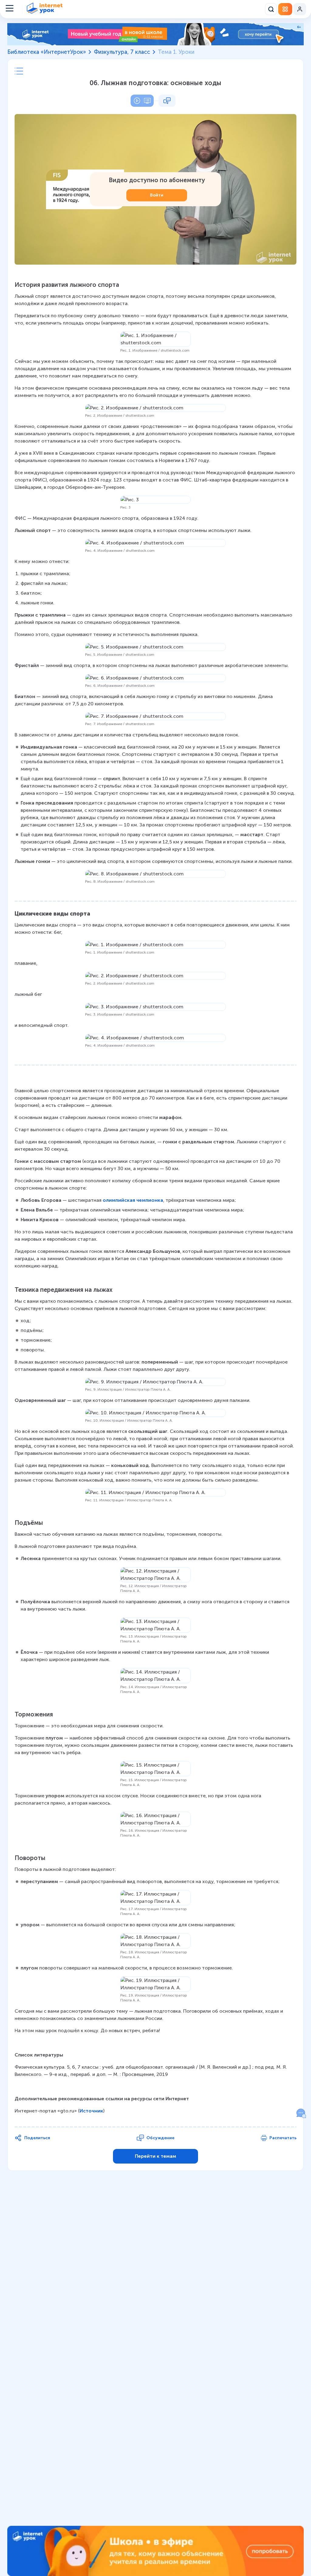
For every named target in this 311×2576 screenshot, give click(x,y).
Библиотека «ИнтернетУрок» (47, 52)
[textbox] (155, 1198)
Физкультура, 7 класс (122, 52)
